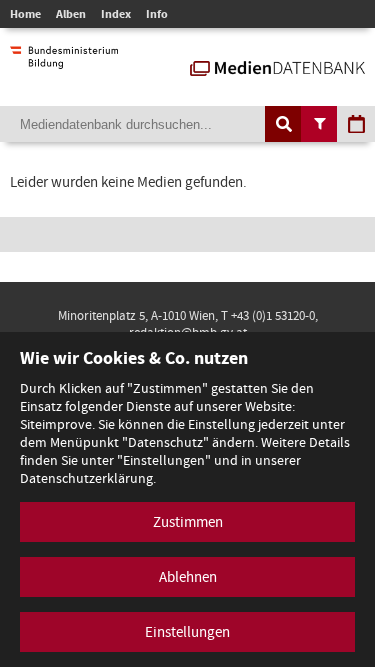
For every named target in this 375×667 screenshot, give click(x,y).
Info (157, 14)
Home (25, 14)
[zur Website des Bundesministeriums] (64, 59)
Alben (71, 14)
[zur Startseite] (277, 66)
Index (116, 14)
